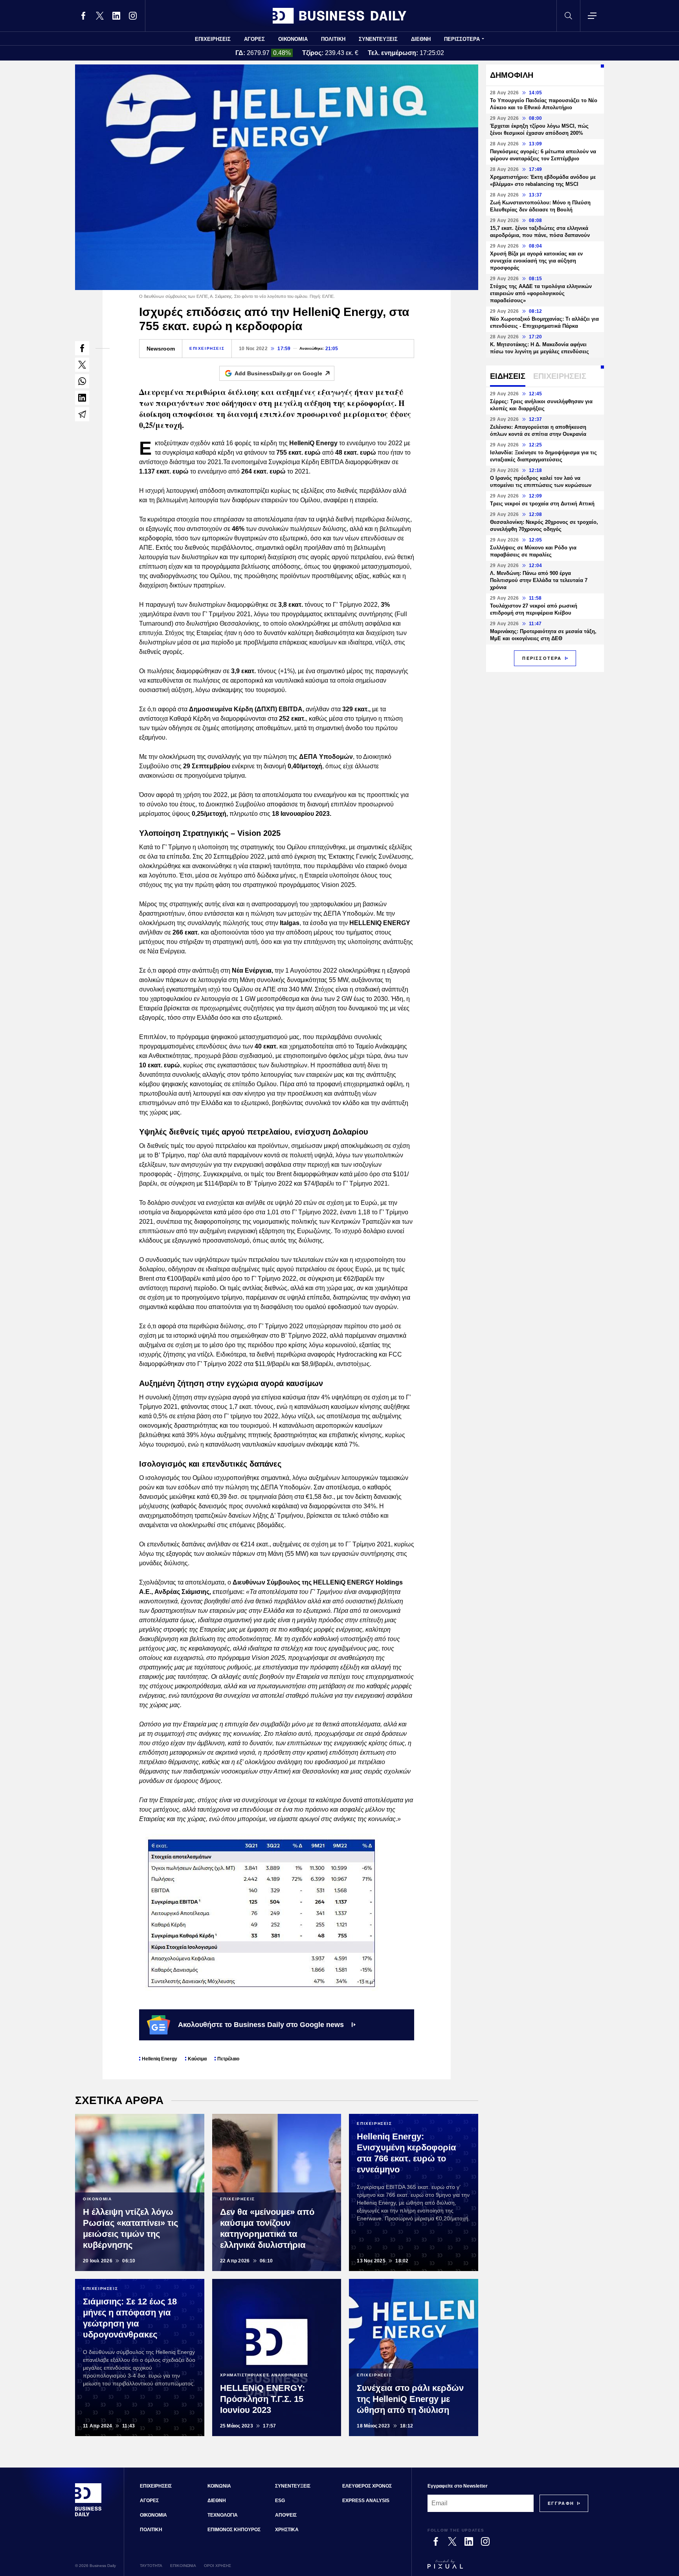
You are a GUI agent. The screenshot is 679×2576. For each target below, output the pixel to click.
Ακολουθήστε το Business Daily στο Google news (261, 2025)
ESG (280, 2501)
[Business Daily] (339, 16)
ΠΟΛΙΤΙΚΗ (333, 39)
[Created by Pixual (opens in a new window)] (508, 2568)
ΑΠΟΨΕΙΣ (286, 2515)
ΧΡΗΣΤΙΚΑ (287, 2530)
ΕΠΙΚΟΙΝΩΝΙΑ (183, 2566)
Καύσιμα (197, 2059)
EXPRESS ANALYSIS (366, 2501)
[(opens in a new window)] (83, 16)
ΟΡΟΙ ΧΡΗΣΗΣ (217, 2566)
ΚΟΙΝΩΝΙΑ (219, 2486)
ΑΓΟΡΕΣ (254, 39)
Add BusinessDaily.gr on (278, 373)
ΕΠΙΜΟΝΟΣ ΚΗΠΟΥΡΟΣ (234, 2530)
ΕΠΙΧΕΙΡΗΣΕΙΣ (213, 39)
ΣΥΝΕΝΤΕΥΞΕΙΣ (378, 39)
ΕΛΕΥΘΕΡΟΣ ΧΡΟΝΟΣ (367, 2486)
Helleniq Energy (160, 2059)
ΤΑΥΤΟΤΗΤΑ (151, 2566)
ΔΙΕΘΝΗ (421, 39)
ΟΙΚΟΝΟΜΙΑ (293, 39)
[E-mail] (82, 414)
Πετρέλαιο (228, 2059)
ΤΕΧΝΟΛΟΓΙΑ (223, 2515)
